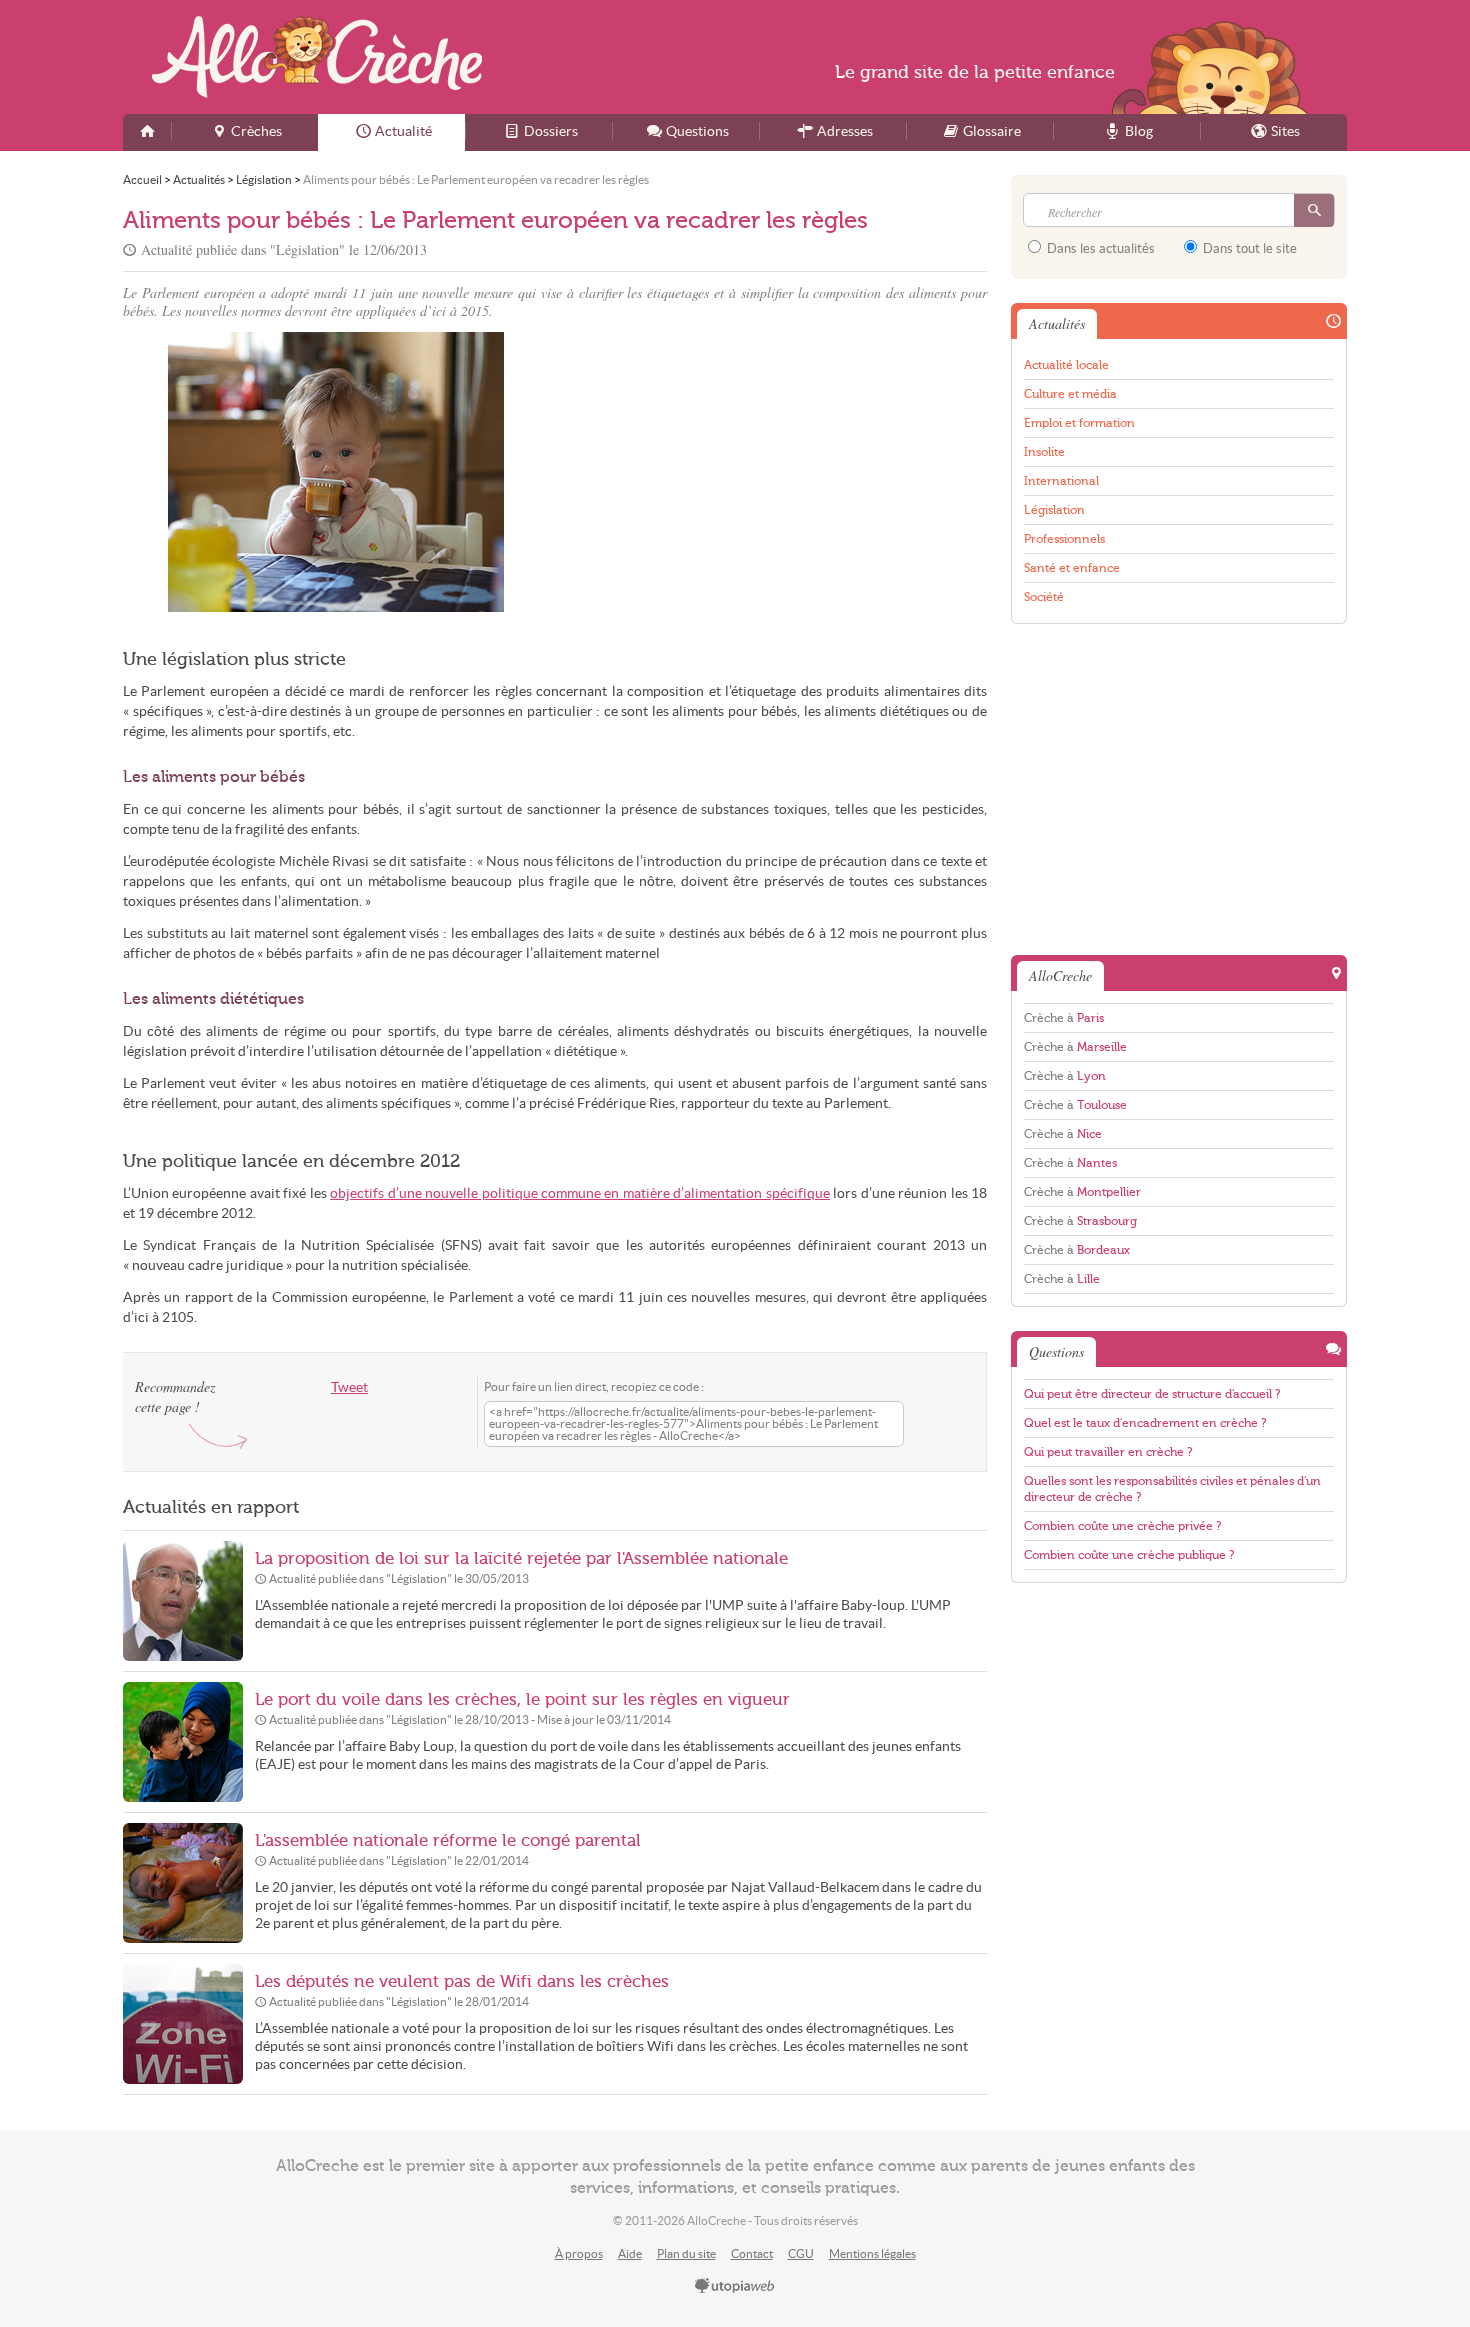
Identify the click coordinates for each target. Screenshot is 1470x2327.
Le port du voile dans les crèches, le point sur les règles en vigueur (522, 1699)
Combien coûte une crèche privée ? (1122, 1526)
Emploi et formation (1079, 423)
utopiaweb (735, 2287)
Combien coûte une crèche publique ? (1129, 1555)
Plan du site (686, 2253)
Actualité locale (1066, 365)
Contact (752, 2253)
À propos (579, 2253)
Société (1044, 597)
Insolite (1044, 452)
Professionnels (1064, 539)
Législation (1054, 510)
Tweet (349, 1387)
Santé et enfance (1072, 568)
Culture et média (1070, 394)
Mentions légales (872, 2253)
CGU (801, 2253)
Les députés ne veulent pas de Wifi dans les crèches (462, 1981)
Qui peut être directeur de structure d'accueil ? (1152, 1394)
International (1061, 481)
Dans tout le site (1248, 248)
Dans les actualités (1099, 248)
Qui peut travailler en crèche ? (1108, 1452)
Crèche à (1064, 1018)
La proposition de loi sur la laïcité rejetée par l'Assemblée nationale (521, 1558)
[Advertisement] (774, 472)
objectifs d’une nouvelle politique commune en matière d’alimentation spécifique (580, 1193)
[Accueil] (147, 132)
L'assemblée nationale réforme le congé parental (448, 1840)
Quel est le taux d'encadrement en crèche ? (1145, 1423)
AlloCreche (317, 57)
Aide (630, 2253)
